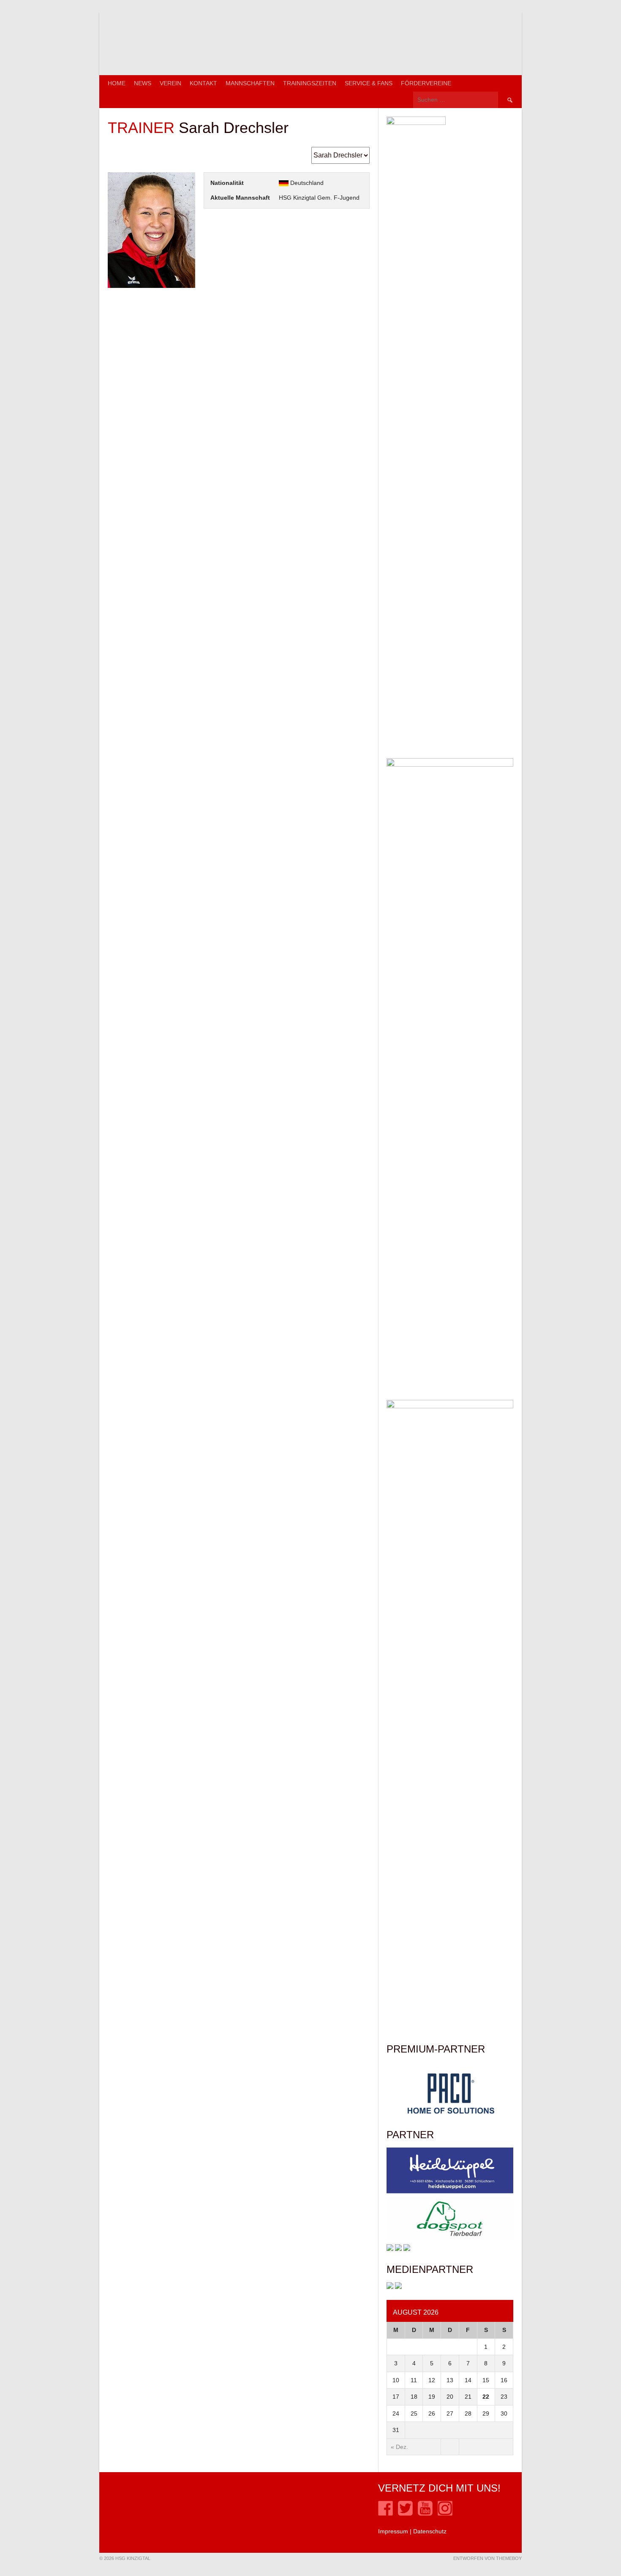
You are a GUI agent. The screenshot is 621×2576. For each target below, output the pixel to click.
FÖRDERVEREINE (426, 83)
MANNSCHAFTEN (250, 83)
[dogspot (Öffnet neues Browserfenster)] (450, 2240)
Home (117, 83)
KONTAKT (203, 83)
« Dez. (399, 2447)
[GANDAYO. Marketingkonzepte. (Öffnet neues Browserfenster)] (390, 2287)
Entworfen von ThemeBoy (488, 2558)
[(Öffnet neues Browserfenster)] (385, 2514)
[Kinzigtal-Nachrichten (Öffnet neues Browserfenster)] (398, 2287)
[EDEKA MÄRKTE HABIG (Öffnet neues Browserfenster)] (407, 2249)
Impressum (393, 2531)
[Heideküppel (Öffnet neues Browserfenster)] (450, 2191)
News (143, 83)
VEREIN (170, 83)
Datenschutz (430, 2531)
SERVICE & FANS (369, 83)
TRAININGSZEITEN (310, 83)
